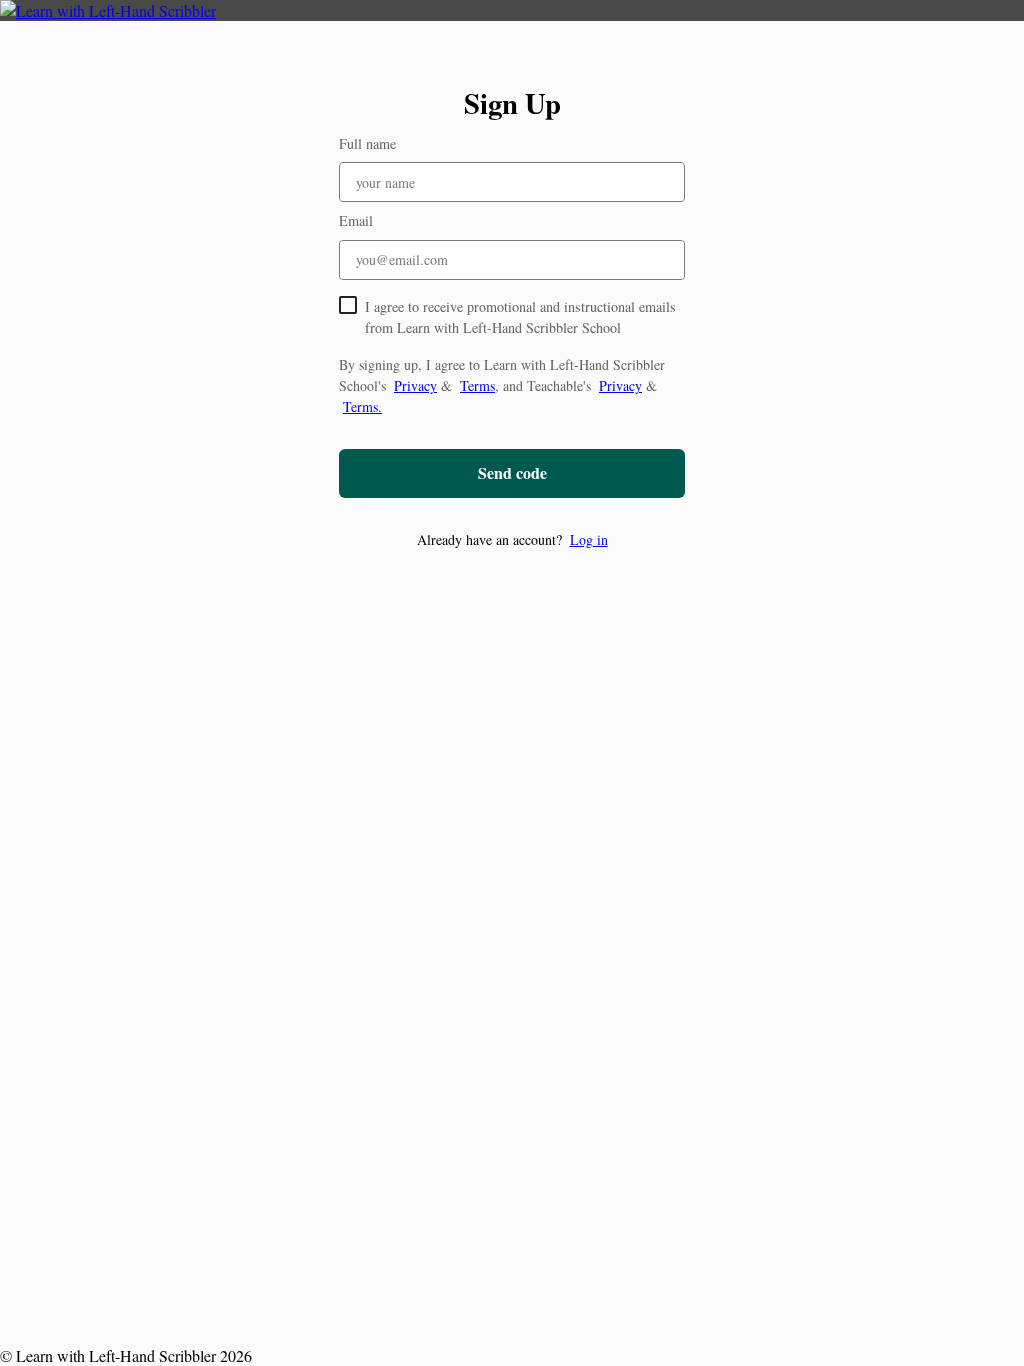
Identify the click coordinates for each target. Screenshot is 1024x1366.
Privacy (415, 385)
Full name (367, 143)
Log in (589, 539)
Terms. (362, 406)
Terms (477, 385)
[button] (512, 539)
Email (356, 220)
